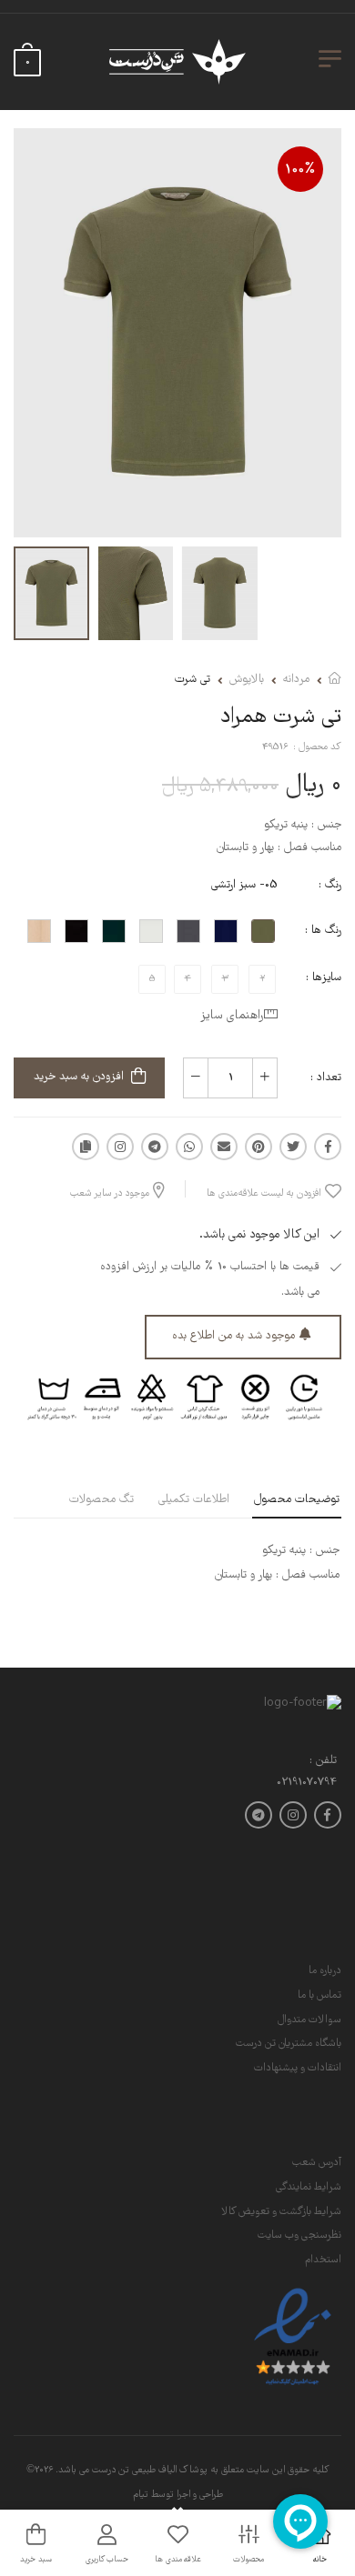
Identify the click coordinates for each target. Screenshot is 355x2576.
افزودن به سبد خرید (79, 1077)
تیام (141, 2495)
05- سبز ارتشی (244, 885)
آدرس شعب (317, 2163)
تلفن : (323, 1762)
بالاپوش (247, 680)
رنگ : (330, 885)
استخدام (323, 2260)
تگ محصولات (101, 1500)
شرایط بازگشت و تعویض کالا (281, 2212)
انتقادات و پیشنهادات (298, 2068)
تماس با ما (319, 1995)
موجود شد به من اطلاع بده (233, 1336)
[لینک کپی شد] (86, 1147)
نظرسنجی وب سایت (299, 2235)
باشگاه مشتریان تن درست (289, 2044)
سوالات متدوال (309, 2020)
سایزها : (324, 978)
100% (300, 170)
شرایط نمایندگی (309, 2187)
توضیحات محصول (297, 1500)
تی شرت (193, 680)
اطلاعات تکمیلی (194, 1500)
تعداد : (326, 1078)
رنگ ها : (323, 931)
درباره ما (325, 1971)
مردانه (296, 680)
